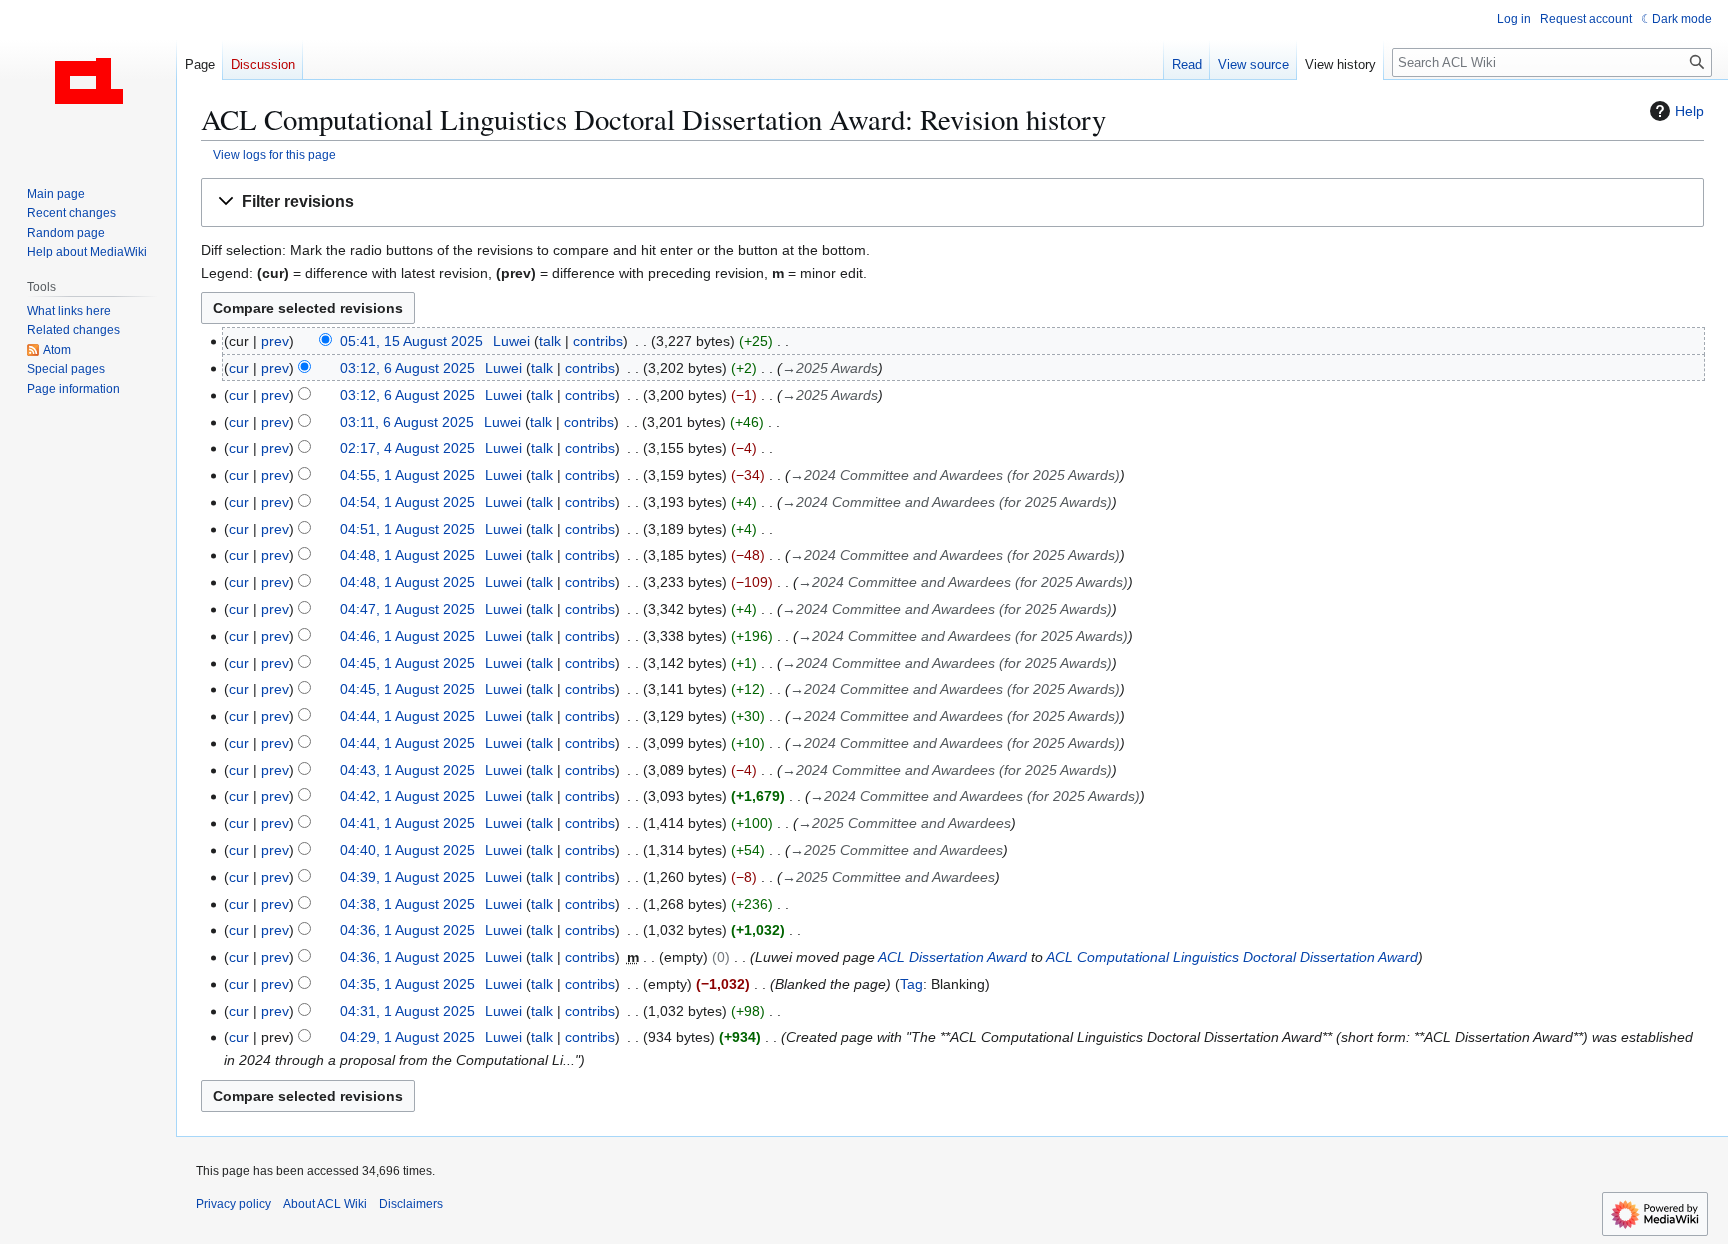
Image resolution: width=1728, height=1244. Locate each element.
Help (1689, 111)
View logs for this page (274, 154)
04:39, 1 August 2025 (407, 877)
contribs (598, 341)
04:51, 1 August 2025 (407, 529)
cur (239, 368)
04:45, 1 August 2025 (407, 663)
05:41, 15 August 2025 (411, 341)
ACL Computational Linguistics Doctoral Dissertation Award (1232, 957)
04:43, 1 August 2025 (407, 770)
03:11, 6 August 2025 (407, 422)
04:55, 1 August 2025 (407, 475)
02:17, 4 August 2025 (407, 448)
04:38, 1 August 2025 (407, 904)
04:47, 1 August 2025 (407, 609)
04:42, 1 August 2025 (407, 796)
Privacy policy (233, 1204)
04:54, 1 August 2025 (407, 502)
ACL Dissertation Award (952, 957)
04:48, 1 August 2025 (407, 555)
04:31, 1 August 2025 (407, 1011)
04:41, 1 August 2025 (407, 823)
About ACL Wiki (325, 1204)
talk (550, 341)
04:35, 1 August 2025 (407, 984)
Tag (911, 984)
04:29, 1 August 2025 (407, 1037)
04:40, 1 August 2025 (407, 850)
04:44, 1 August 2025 (407, 716)
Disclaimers (411, 1204)
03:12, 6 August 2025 (407, 368)
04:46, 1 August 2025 (407, 636)
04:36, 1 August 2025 (407, 930)
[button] (952, 202)
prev (275, 341)
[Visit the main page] (88, 80)
